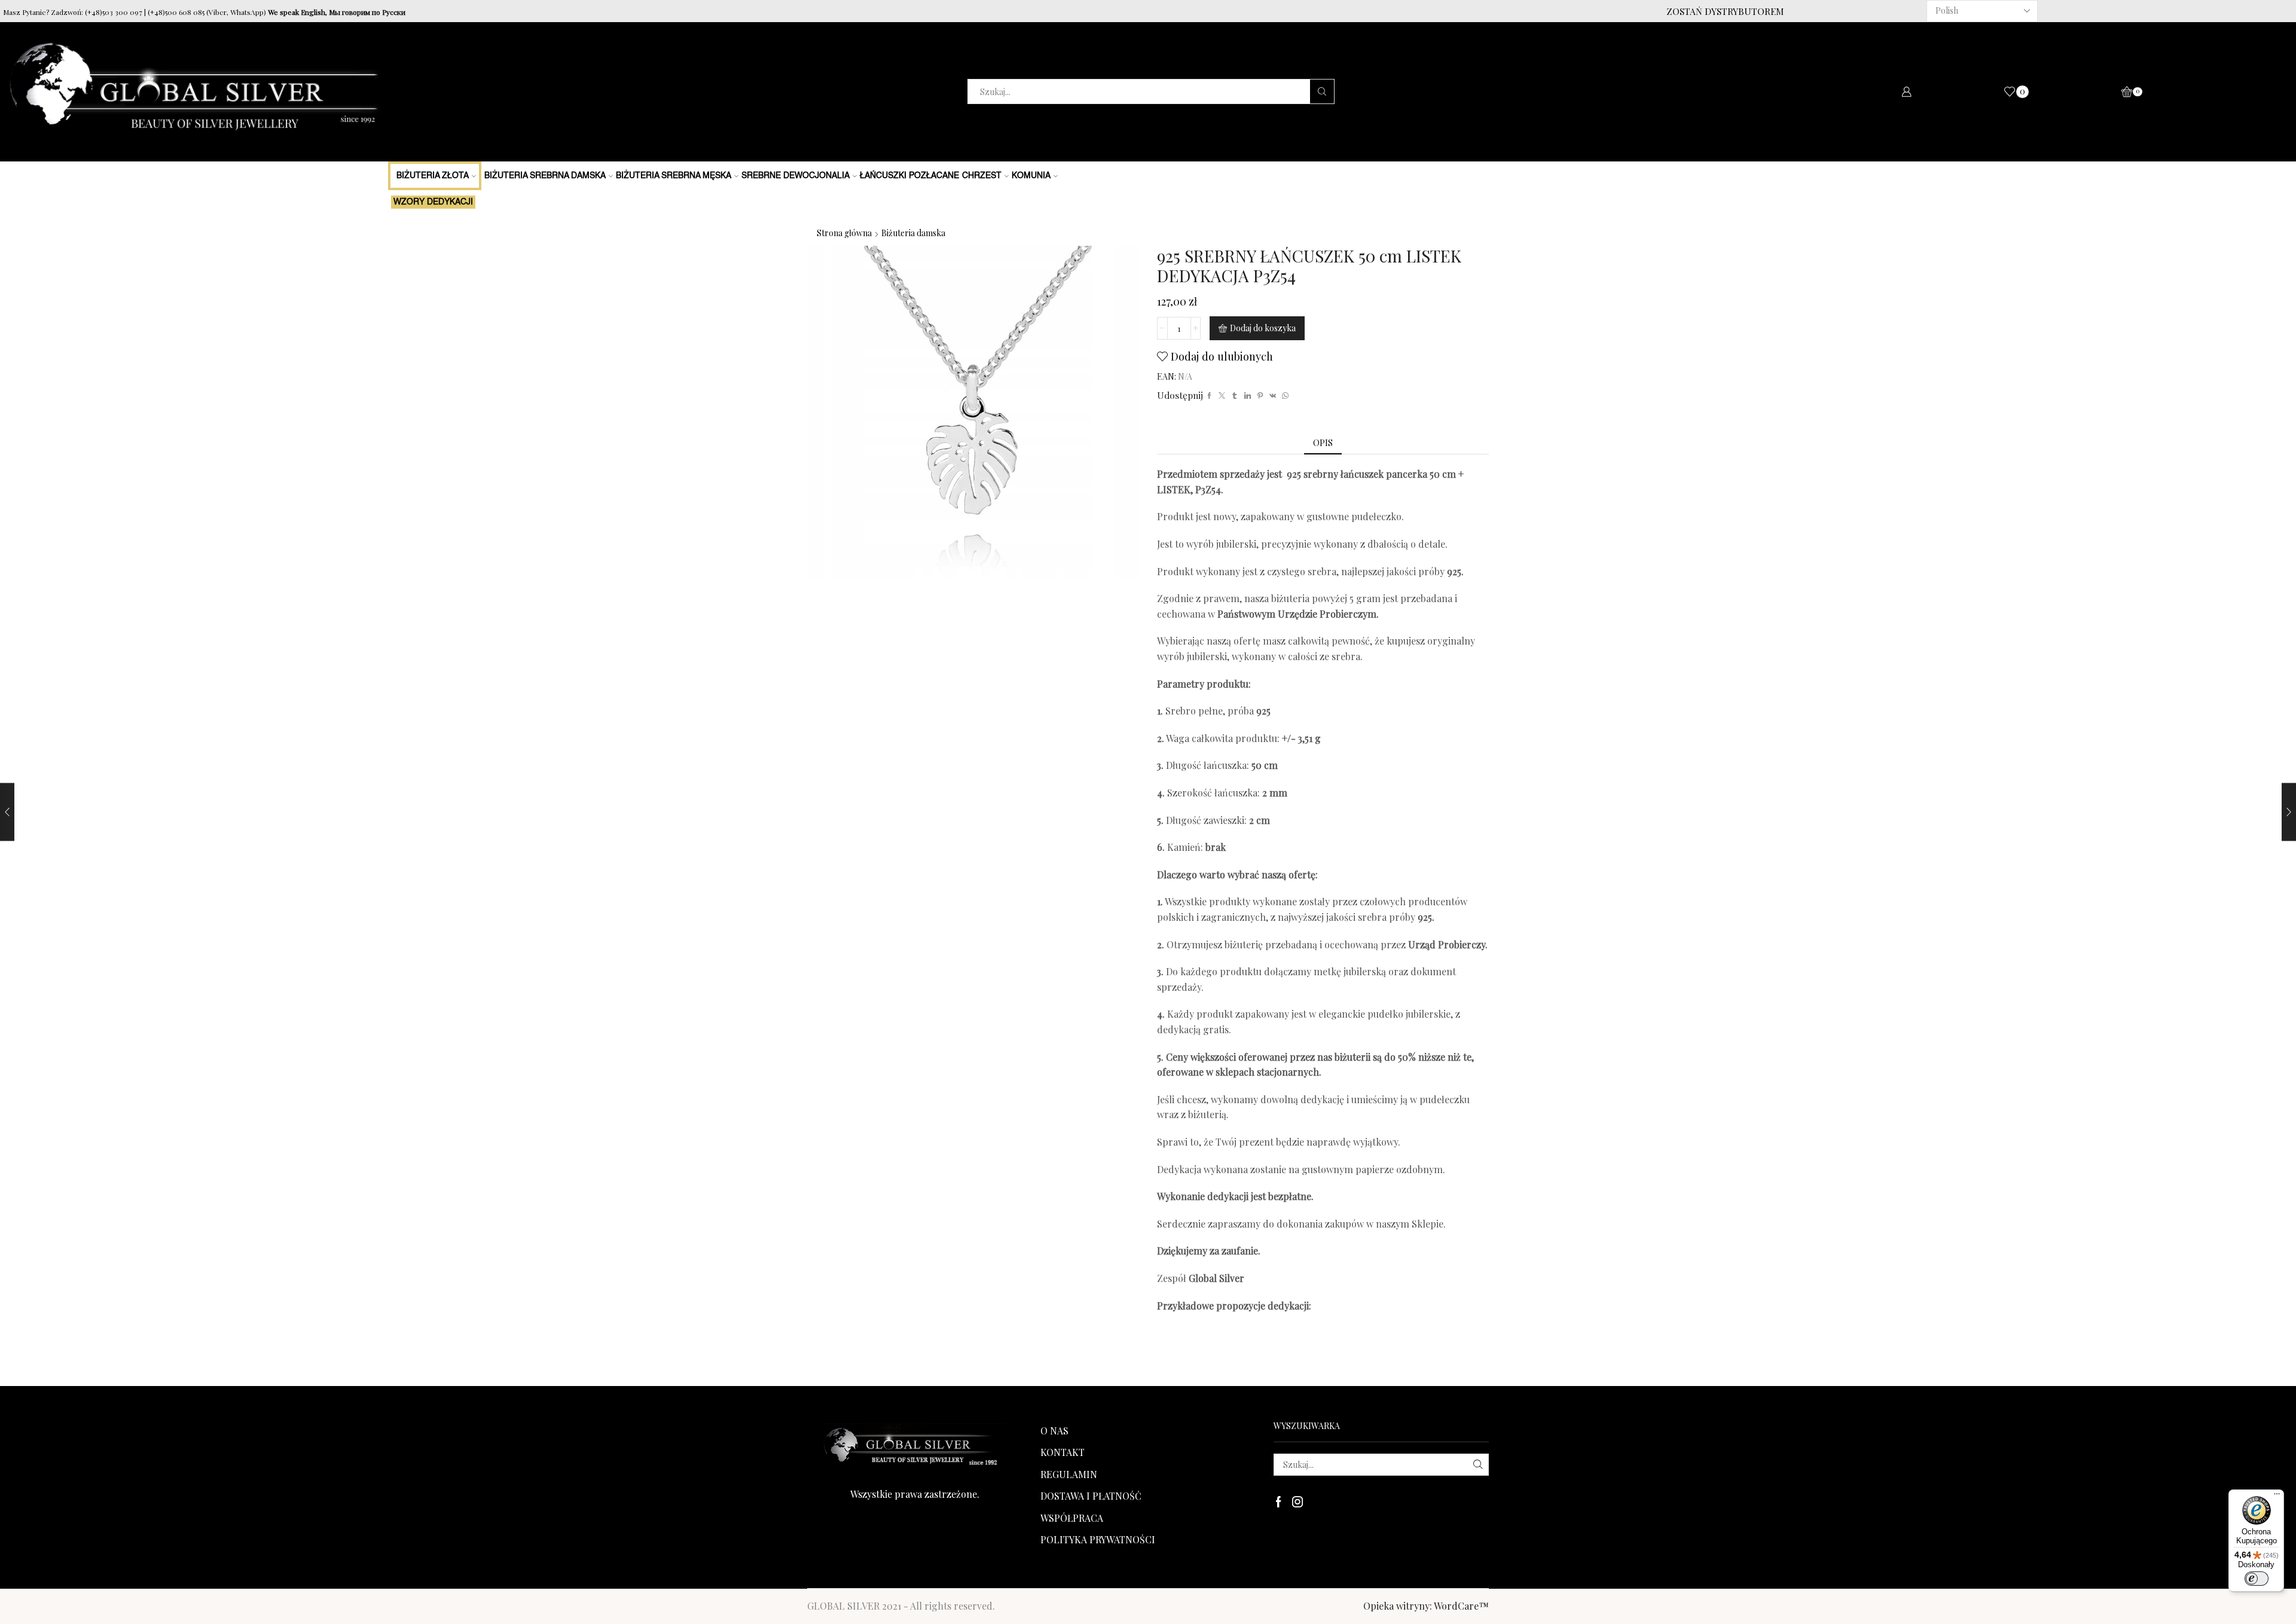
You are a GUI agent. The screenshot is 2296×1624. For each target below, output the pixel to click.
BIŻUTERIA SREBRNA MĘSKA (674, 176)
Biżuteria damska (913, 233)
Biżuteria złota (433, 176)
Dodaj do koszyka (1263, 328)
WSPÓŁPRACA (1072, 1518)
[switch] (2257, 1579)
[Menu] (2277, 1497)
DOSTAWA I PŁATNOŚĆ (1091, 1496)
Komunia (1031, 176)
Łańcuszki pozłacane (909, 176)
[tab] (1323, 443)
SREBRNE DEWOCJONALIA (796, 176)
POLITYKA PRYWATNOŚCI (1098, 1539)
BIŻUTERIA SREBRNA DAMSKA (545, 176)
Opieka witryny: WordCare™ (1426, 1606)
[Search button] (1322, 91)
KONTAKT (1062, 1452)
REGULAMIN (1069, 1474)
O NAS (1054, 1431)
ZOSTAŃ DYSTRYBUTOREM (1725, 11)
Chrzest (982, 176)
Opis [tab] (1323, 443)
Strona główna (844, 233)
